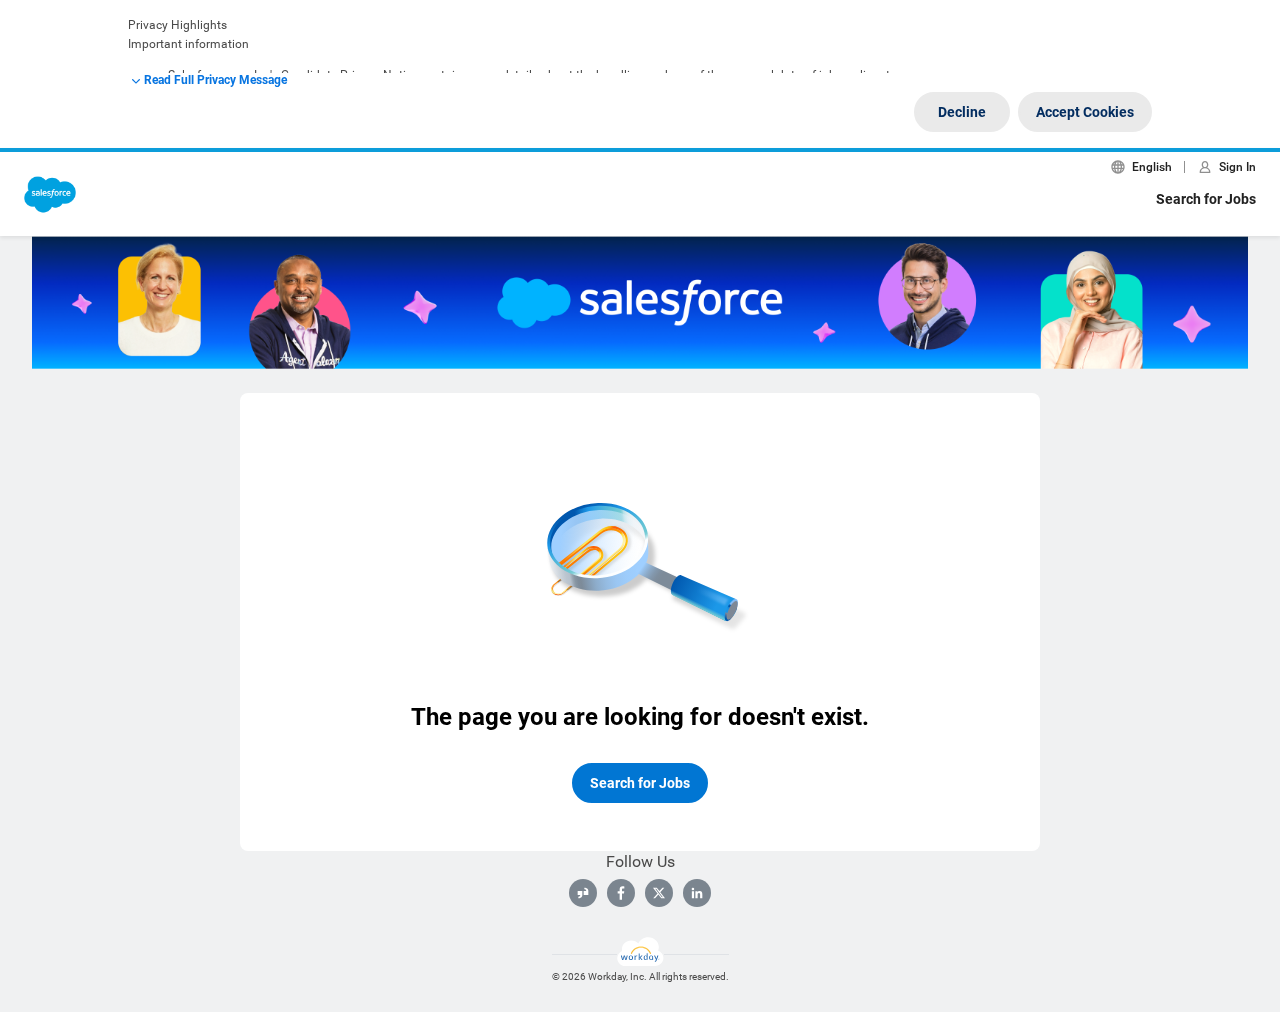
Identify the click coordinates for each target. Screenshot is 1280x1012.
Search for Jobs (1206, 199)
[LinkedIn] (697, 893)
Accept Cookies (1085, 112)
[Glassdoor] (583, 893)
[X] (659, 893)
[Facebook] (621, 893)
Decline (962, 112)
